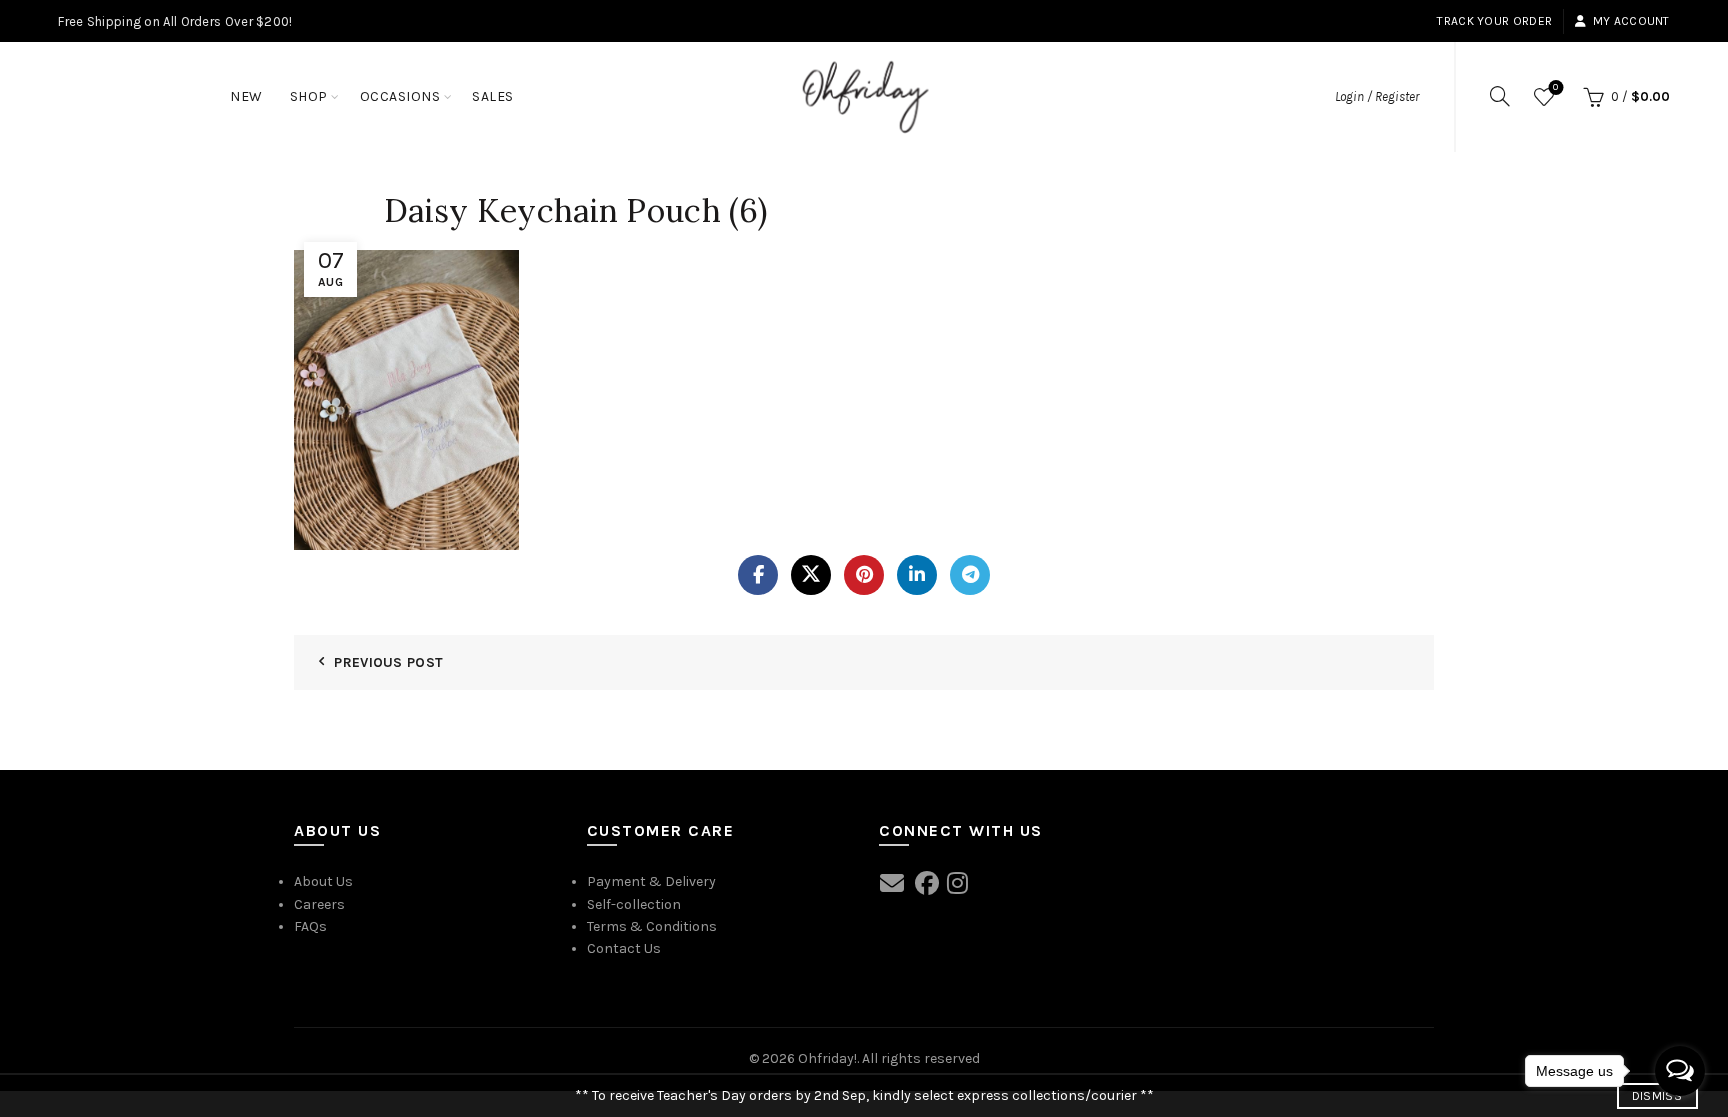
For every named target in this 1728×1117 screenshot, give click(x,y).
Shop (309, 96)
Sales (493, 96)
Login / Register (1377, 96)
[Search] (1500, 96)
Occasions (400, 96)
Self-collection (634, 904)
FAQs (310, 926)
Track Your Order (1494, 21)
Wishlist (1555, 87)
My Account (1631, 21)
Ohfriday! (827, 1058)
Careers (319, 904)
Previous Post (388, 662)
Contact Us (624, 948)
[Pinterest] (864, 575)
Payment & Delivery (651, 881)
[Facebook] (758, 575)
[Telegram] (970, 575)
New (246, 96)
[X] (811, 575)
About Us (323, 881)
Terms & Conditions (652, 926)
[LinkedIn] (917, 575)
